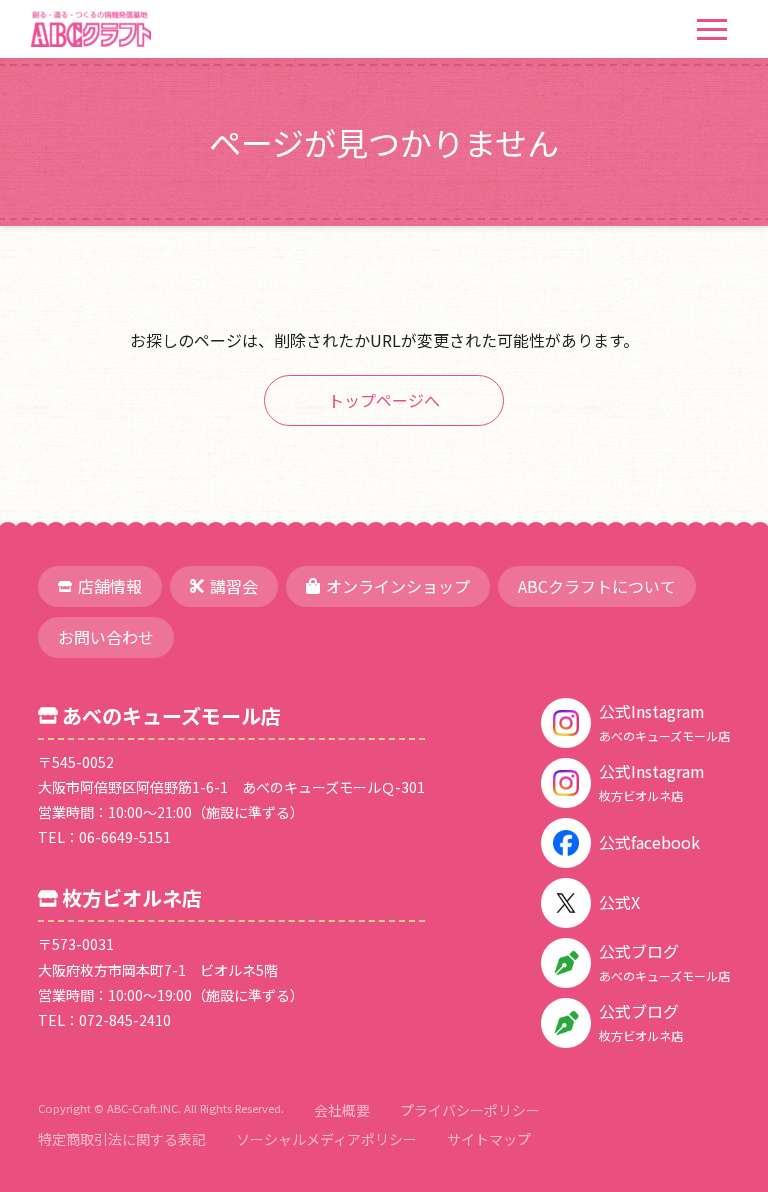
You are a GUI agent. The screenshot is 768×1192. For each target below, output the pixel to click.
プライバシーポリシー (470, 1110)
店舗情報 (110, 586)
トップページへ (384, 400)
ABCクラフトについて (597, 586)
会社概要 (342, 1110)
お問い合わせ (106, 637)
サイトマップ (489, 1139)
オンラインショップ (398, 586)
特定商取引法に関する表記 (122, 1139)
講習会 (234, 586)
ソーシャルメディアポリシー (326, 1139)
